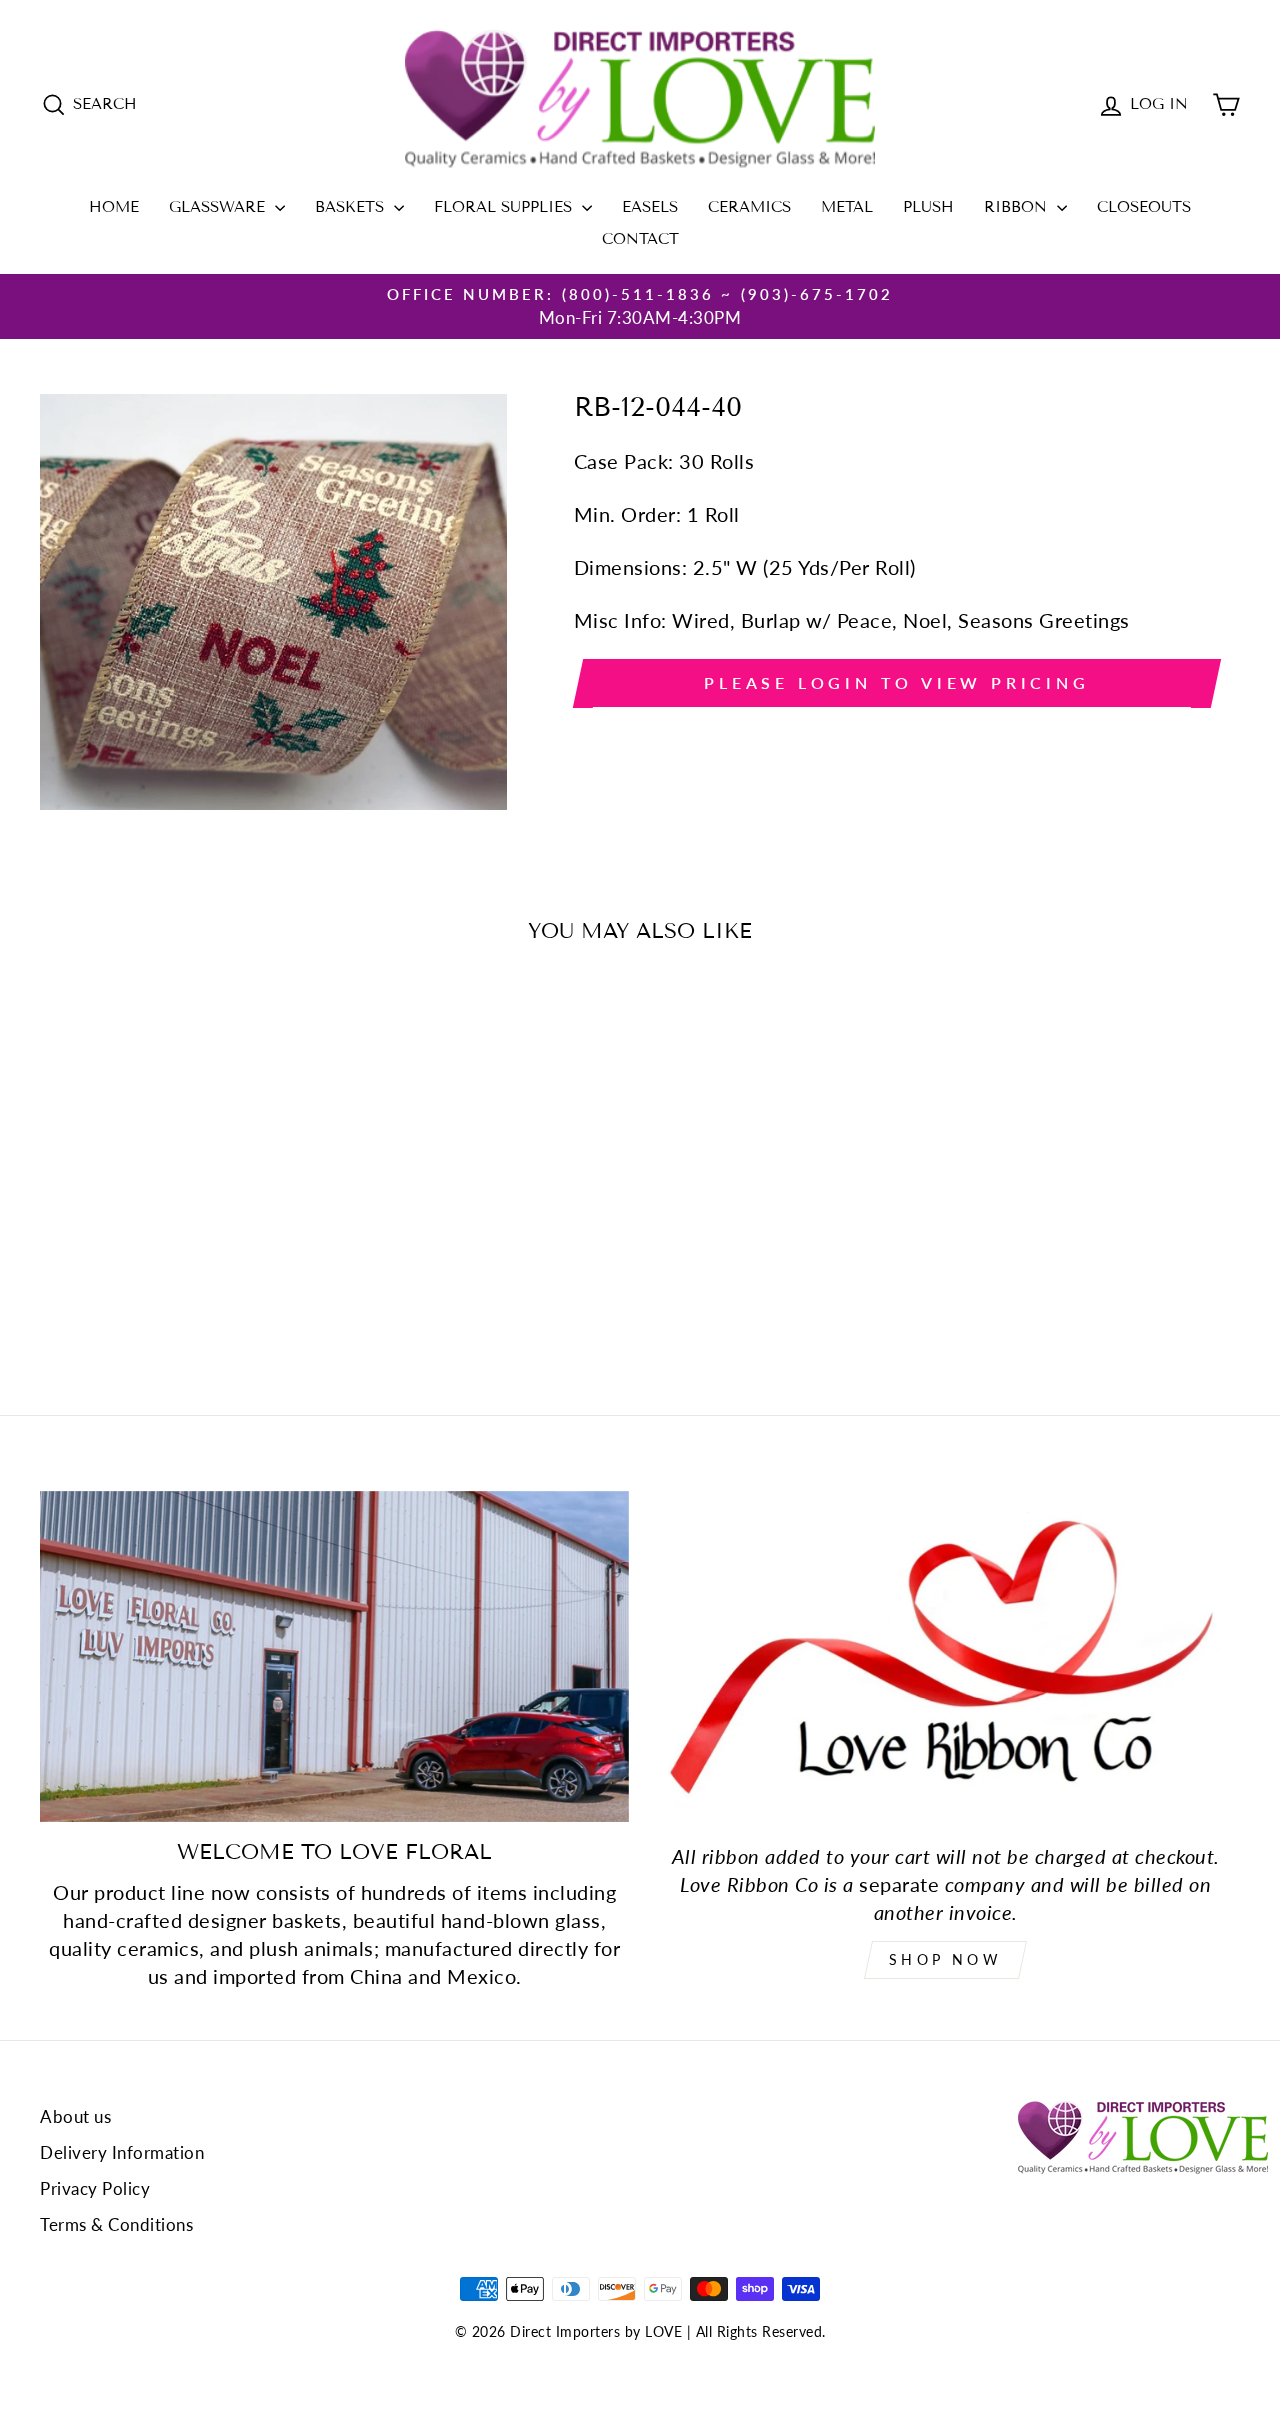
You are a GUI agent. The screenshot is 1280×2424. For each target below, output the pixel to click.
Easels (650, 207)
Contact (640, 239)
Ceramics (749, 207)
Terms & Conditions (116, 2224)
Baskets (352, 207)
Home (114, 207)
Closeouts (1144, 207)
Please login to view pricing (896, 682)
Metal (847, 207)
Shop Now (945, 1959)
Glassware (219, 207)
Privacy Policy (95, 2188)
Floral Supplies (505, 207)
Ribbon (1018, 207)
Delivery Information (122, 2152)
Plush (928, 207)
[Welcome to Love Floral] (334, 1656)
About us (75, 2116)
